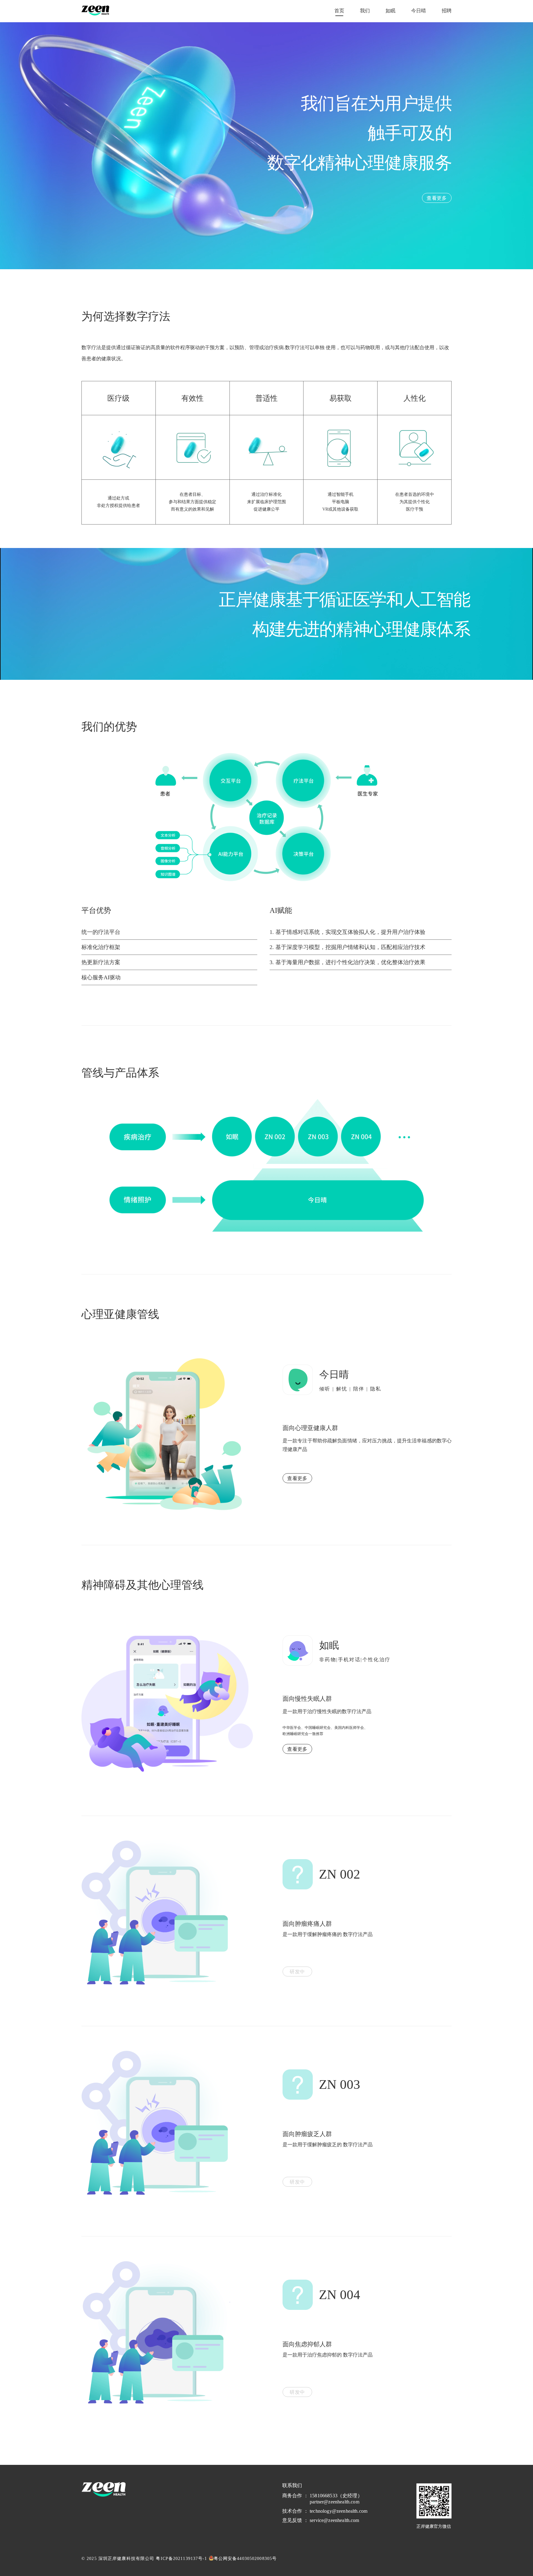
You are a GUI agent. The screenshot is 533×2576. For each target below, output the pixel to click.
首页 (339, 11)
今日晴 (419, 11)
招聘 (447, 11)
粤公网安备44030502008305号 (245, 2559)
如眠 (390, 11)
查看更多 (297, 1478)
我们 (365, 11)
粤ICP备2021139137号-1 (181, 2559)
